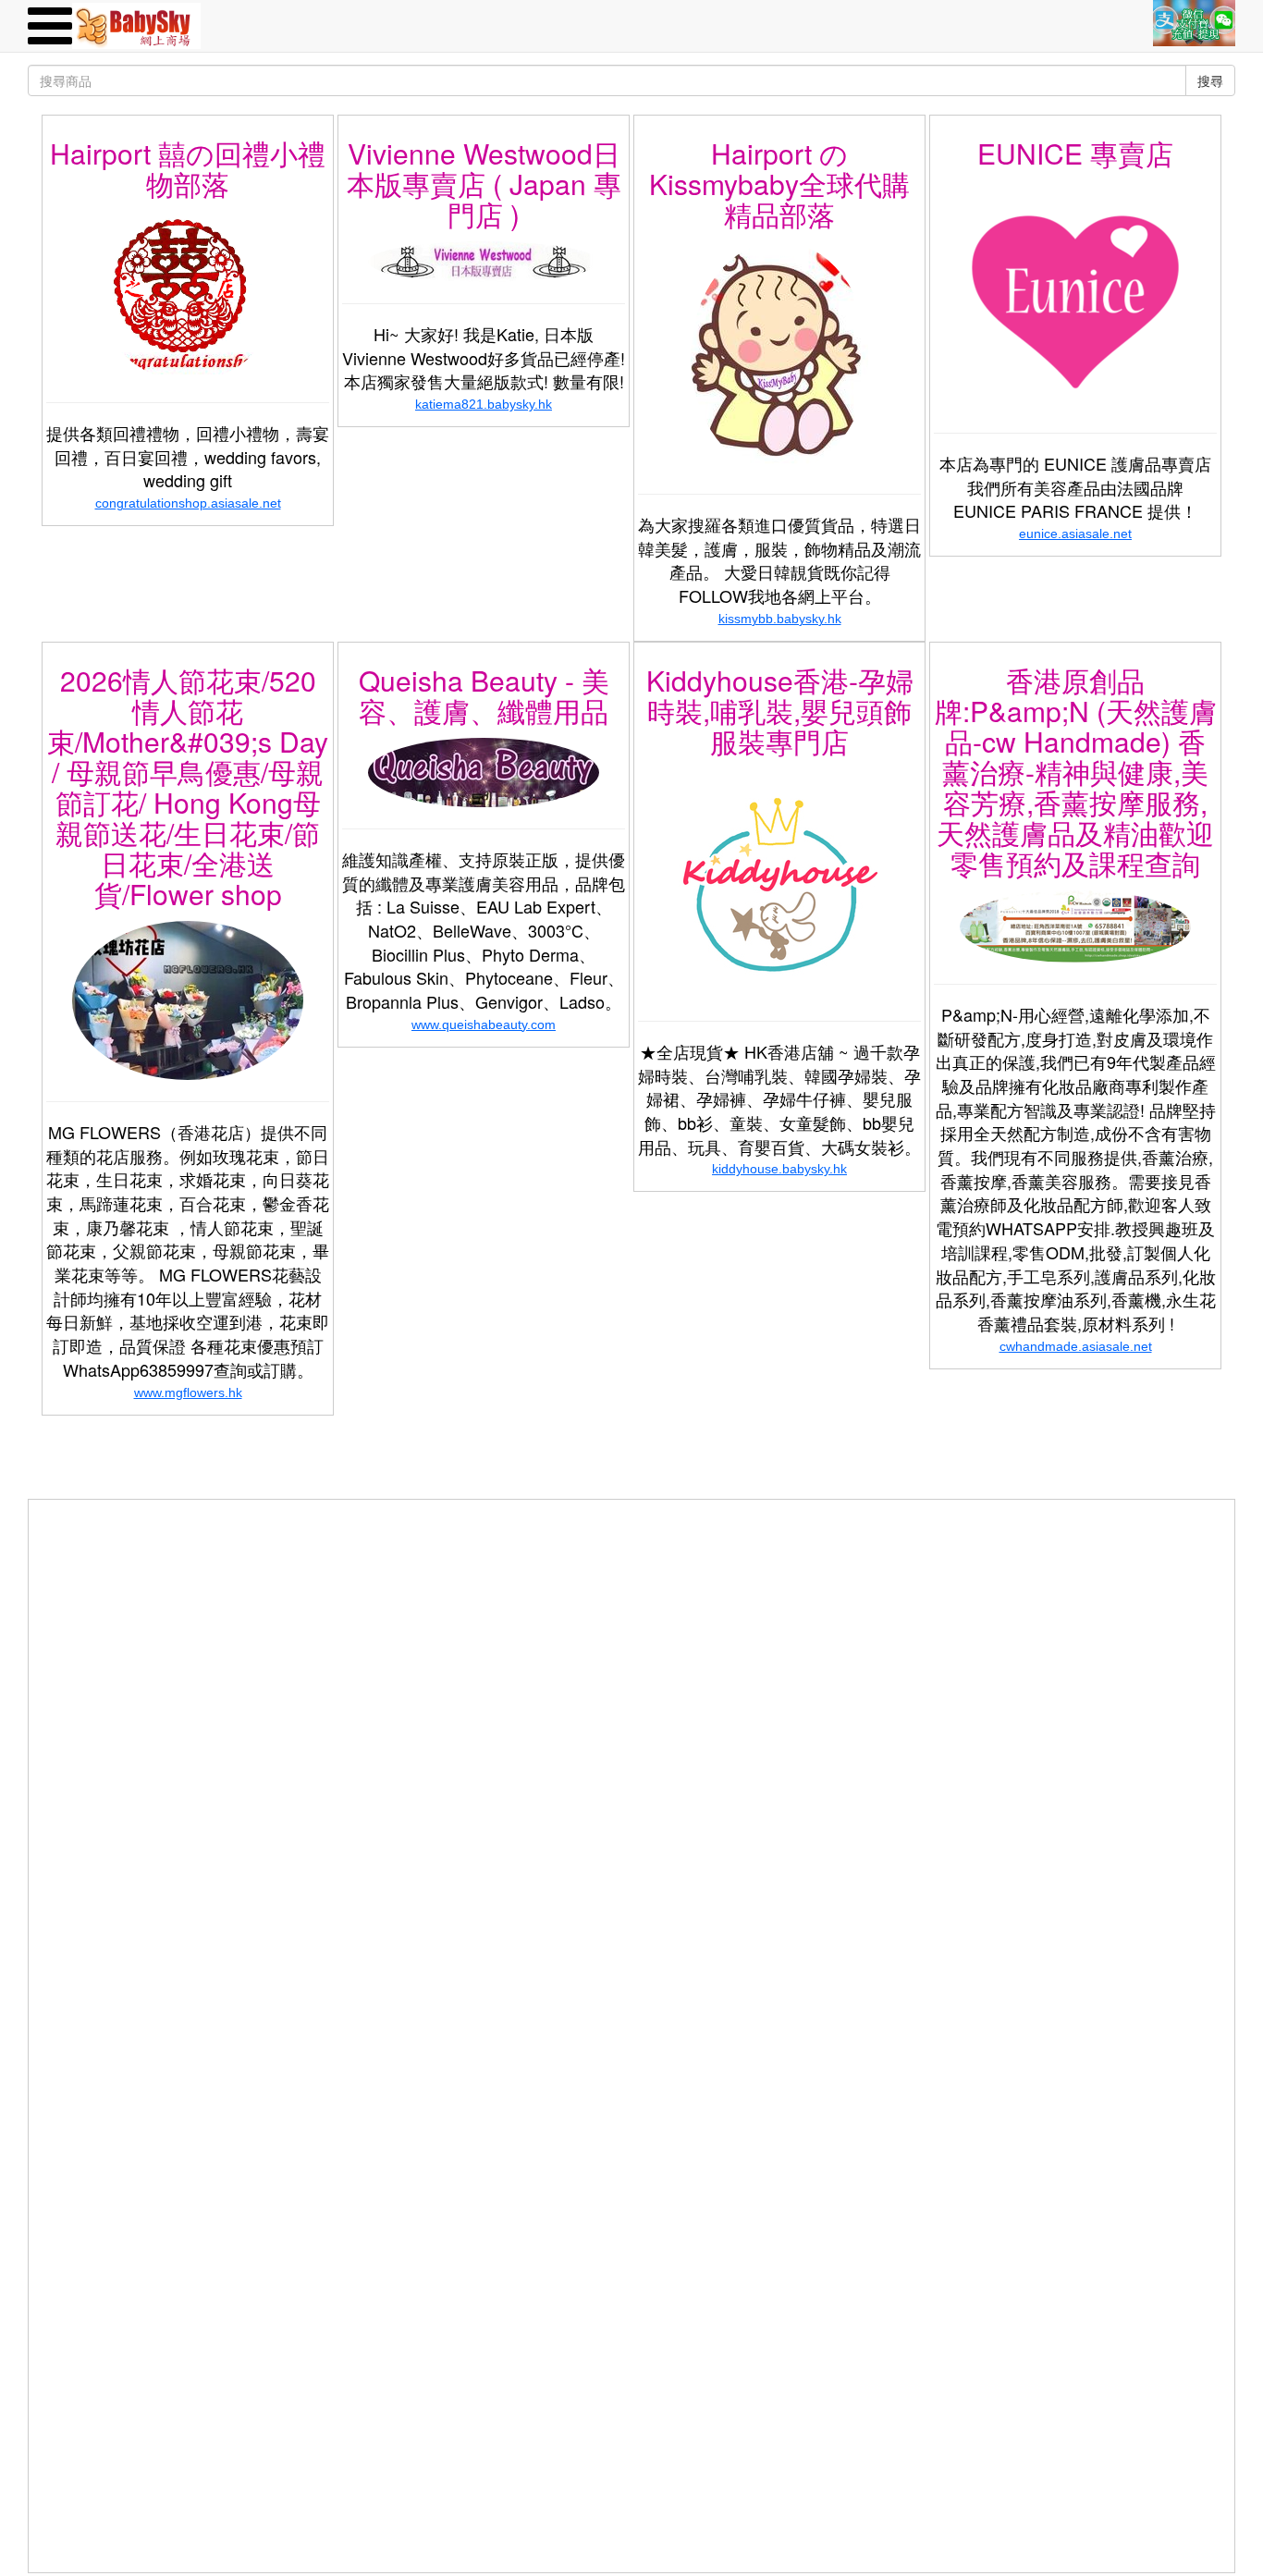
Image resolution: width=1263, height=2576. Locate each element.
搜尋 (1210, 80)
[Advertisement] (631, 1629)
